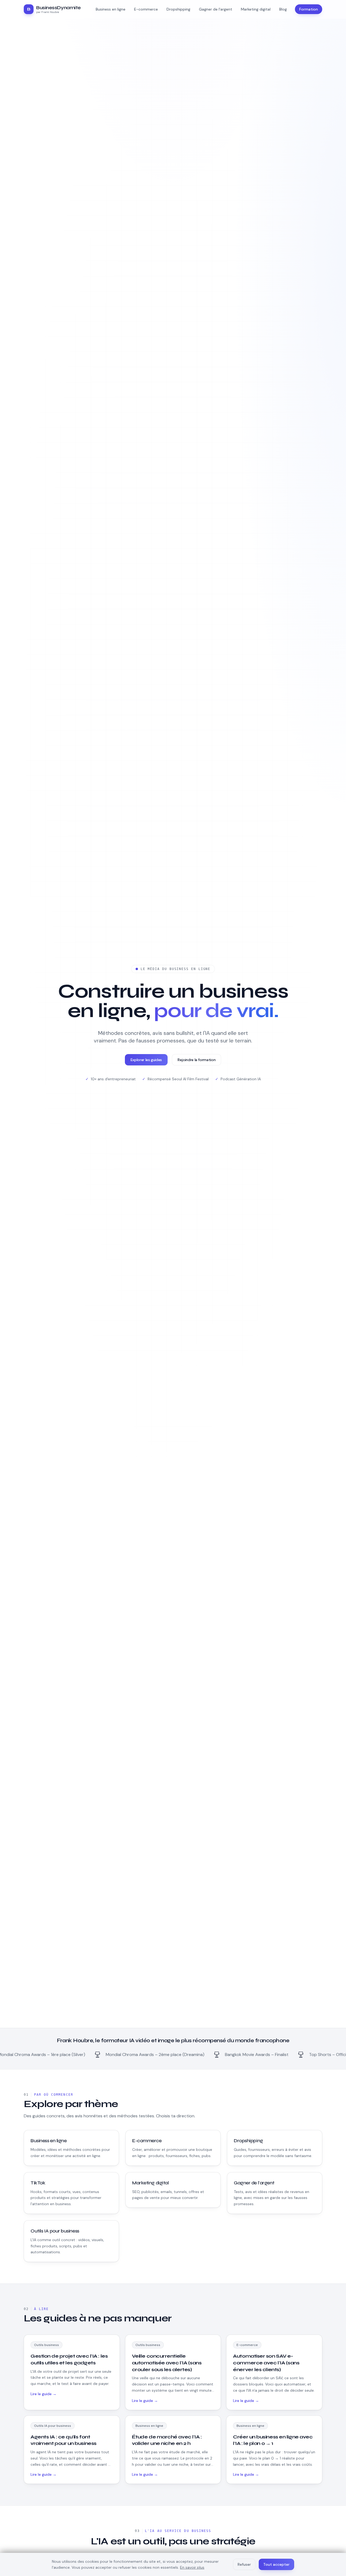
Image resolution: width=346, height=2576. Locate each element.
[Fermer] (216, 1270)
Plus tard (173, 1364)
